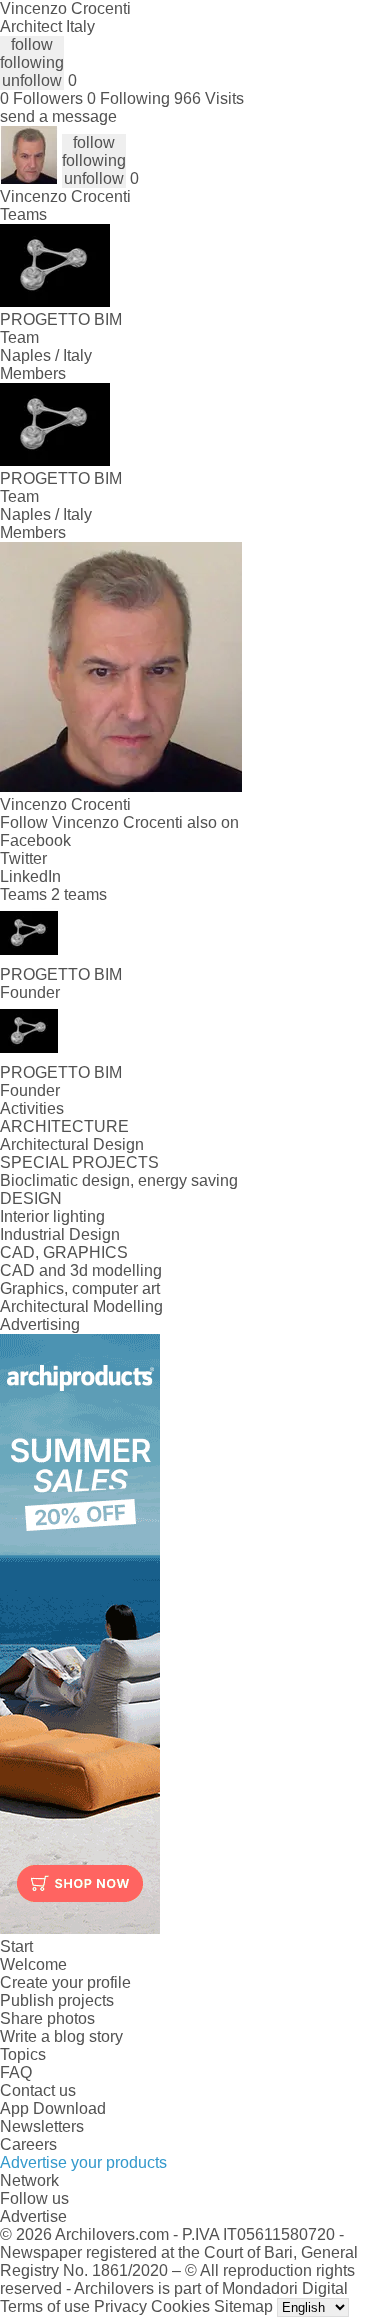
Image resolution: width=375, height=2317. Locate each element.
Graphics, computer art (80, 1288)
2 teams (79, 894)
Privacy (120, 2306)
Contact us (38, 2090)
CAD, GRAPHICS (64, 1252)
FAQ (16, 2072)
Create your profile (65, 1982)
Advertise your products (83, 2162)
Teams (23, 214)
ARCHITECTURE (64, 1126)
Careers (28, 2144)
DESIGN (31, 1198)
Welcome (33, 1964)
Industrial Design (60, 1234)
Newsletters (42, 2126)
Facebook (35, 840)
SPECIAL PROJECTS (79, 1162)
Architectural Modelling (81, 1306)
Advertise (33, 2216)
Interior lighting (52, 1216)
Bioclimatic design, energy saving (119, 1180)
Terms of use (45, 2306)
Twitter (23, 858)
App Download (53, 2108)
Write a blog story (61, 2036)
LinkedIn (30, 876)
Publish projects (57, 2000)
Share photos (47, 2018)
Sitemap (243, 2306)
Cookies (180, 2306)
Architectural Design (72, 1144)
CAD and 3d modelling (81, 1270)
